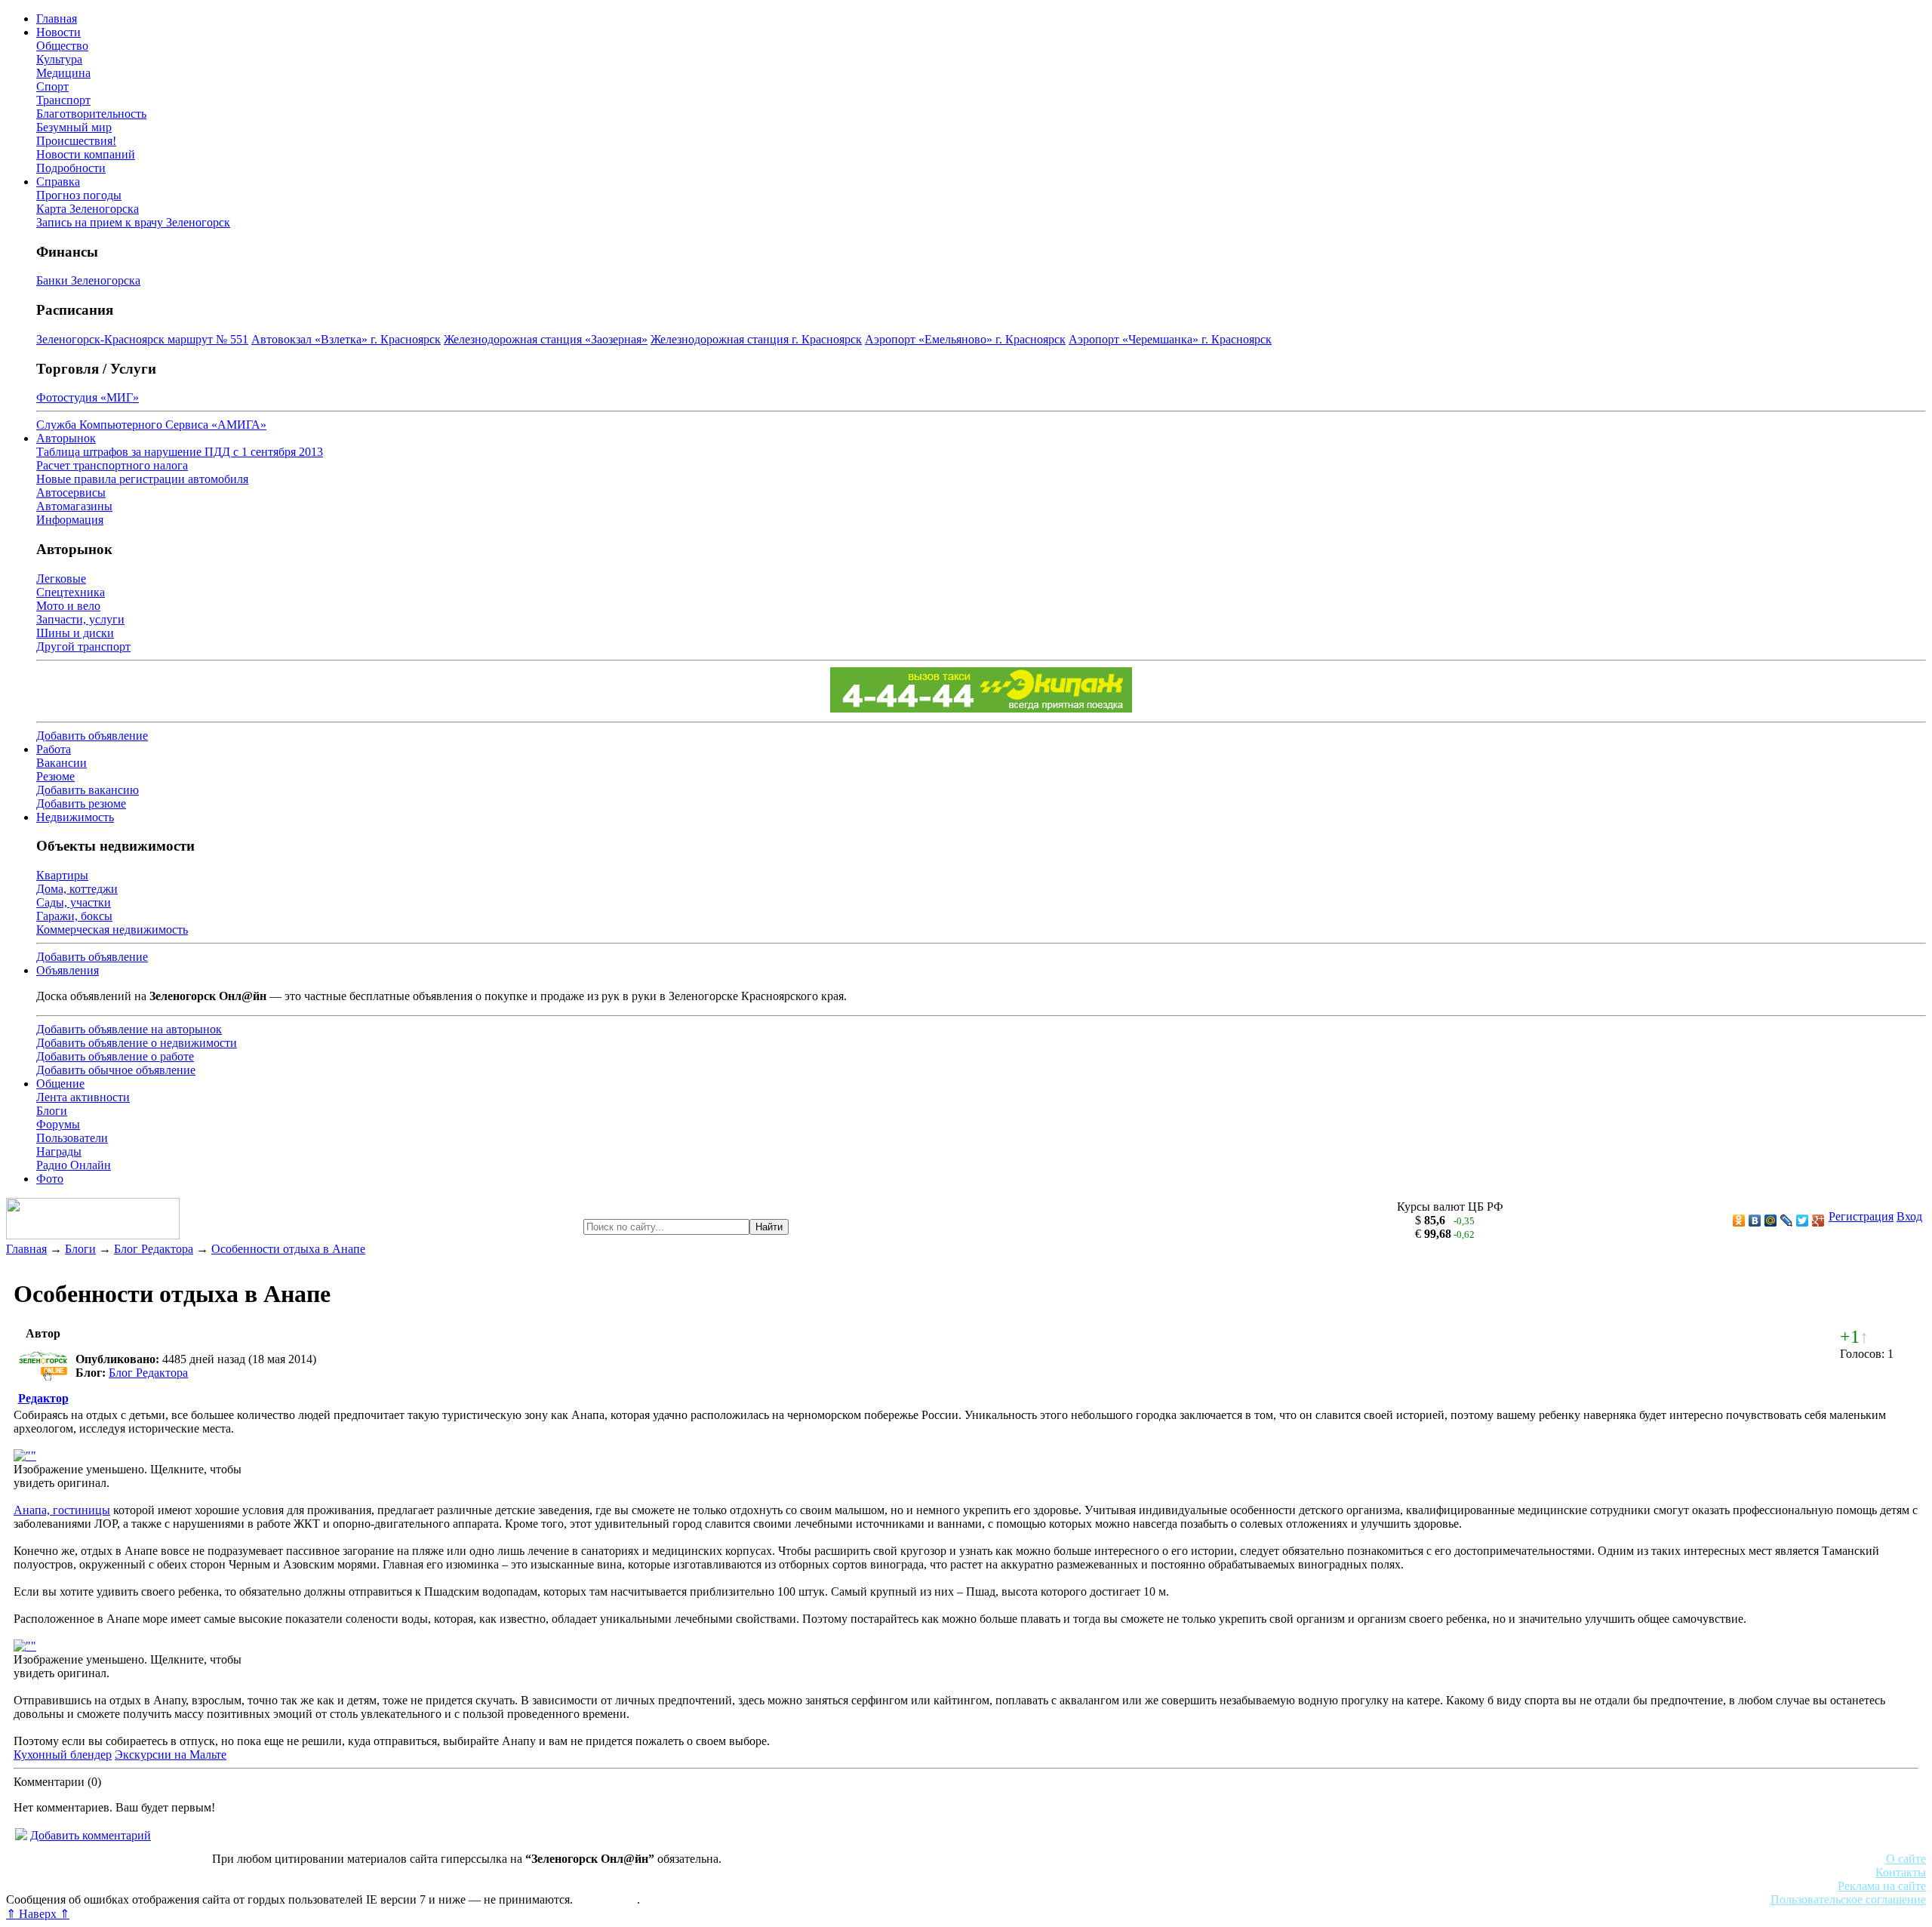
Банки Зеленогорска (88, 280)
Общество (62, 46)
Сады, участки (74, 902)
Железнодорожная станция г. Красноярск (756, 339)
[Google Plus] (1818, 1221)
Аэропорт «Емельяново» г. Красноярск (965, 339)
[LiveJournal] (1787, 1221)
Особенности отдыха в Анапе (288, 1249)
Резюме (55, 776)
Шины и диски (75, 633)
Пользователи (72, 1138)
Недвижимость (75, 817)
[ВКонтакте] (1755, 1221)
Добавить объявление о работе (115, 1056)
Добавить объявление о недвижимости (137, 1043)
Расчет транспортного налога (112, 465)
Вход (1909, 1216)
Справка (58, 182)
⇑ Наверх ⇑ (38, 1914)
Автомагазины (74, 506)
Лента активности (83, 1097)
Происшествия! (76, 141)
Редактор (43, 1398)
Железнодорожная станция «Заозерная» (546, 339)
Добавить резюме (81, 803)
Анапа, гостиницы (62, 1510)
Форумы (58, 1124)
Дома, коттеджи (77, 889)
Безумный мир (74, 127)
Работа (54, 749)
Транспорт (63, 100)
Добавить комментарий (91, 1835)
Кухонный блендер (63, 1755)
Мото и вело (68, 606)
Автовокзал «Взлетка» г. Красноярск (346, 339)
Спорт (52, 86)
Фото (50, 1179)
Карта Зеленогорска (88, 209)
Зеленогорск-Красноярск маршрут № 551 (142, 339)
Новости (58, 32)
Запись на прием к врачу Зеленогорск (133, 222)
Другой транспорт (83, 646)
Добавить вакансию (88, 790)
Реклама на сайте (1882, 1886)
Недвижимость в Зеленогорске (227, 1872)
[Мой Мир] (1771, 1221)
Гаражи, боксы (74, 916)
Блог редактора (333, 1886)
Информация (70, 520)
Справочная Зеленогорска (73, 1886)
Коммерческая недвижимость (112, 930)
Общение (60, 1084)
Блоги (52, 1111)
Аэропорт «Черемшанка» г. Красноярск (1170, 339)
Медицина (63, 73)
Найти (769, 1227)
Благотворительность (91, 114)
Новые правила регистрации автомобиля (142, 479)
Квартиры (62, 875)
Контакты (1901, 1872)
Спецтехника (71, 592)
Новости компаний (86, 154)
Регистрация (1861, 1216)
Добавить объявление (92, 736)
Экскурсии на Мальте (171, 1755)
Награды (59, 1151)
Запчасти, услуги (80, 619)
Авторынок (66, 438)
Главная (57, 18)
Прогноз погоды (79, 195)
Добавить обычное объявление (116, 1070)
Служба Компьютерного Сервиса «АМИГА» (151, 425)
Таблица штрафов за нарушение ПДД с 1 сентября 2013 (180, 452)
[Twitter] (1803, 1221)
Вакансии (62, 763)
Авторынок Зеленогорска (72, 1872)
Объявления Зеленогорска (217, 1886)
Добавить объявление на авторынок (129, 1029)
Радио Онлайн (74, 1165)
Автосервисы (71, 493)
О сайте (1906, 1859)
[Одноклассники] (1739, 1221)
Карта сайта (606, 1899)
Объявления (68, 970)
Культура (59, 59)
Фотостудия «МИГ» (88, 397)
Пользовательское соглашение (1848, 1899)
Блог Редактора (154, 1249)
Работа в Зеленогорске (374, 1872)
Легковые (61, 579)
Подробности (71, 168)
